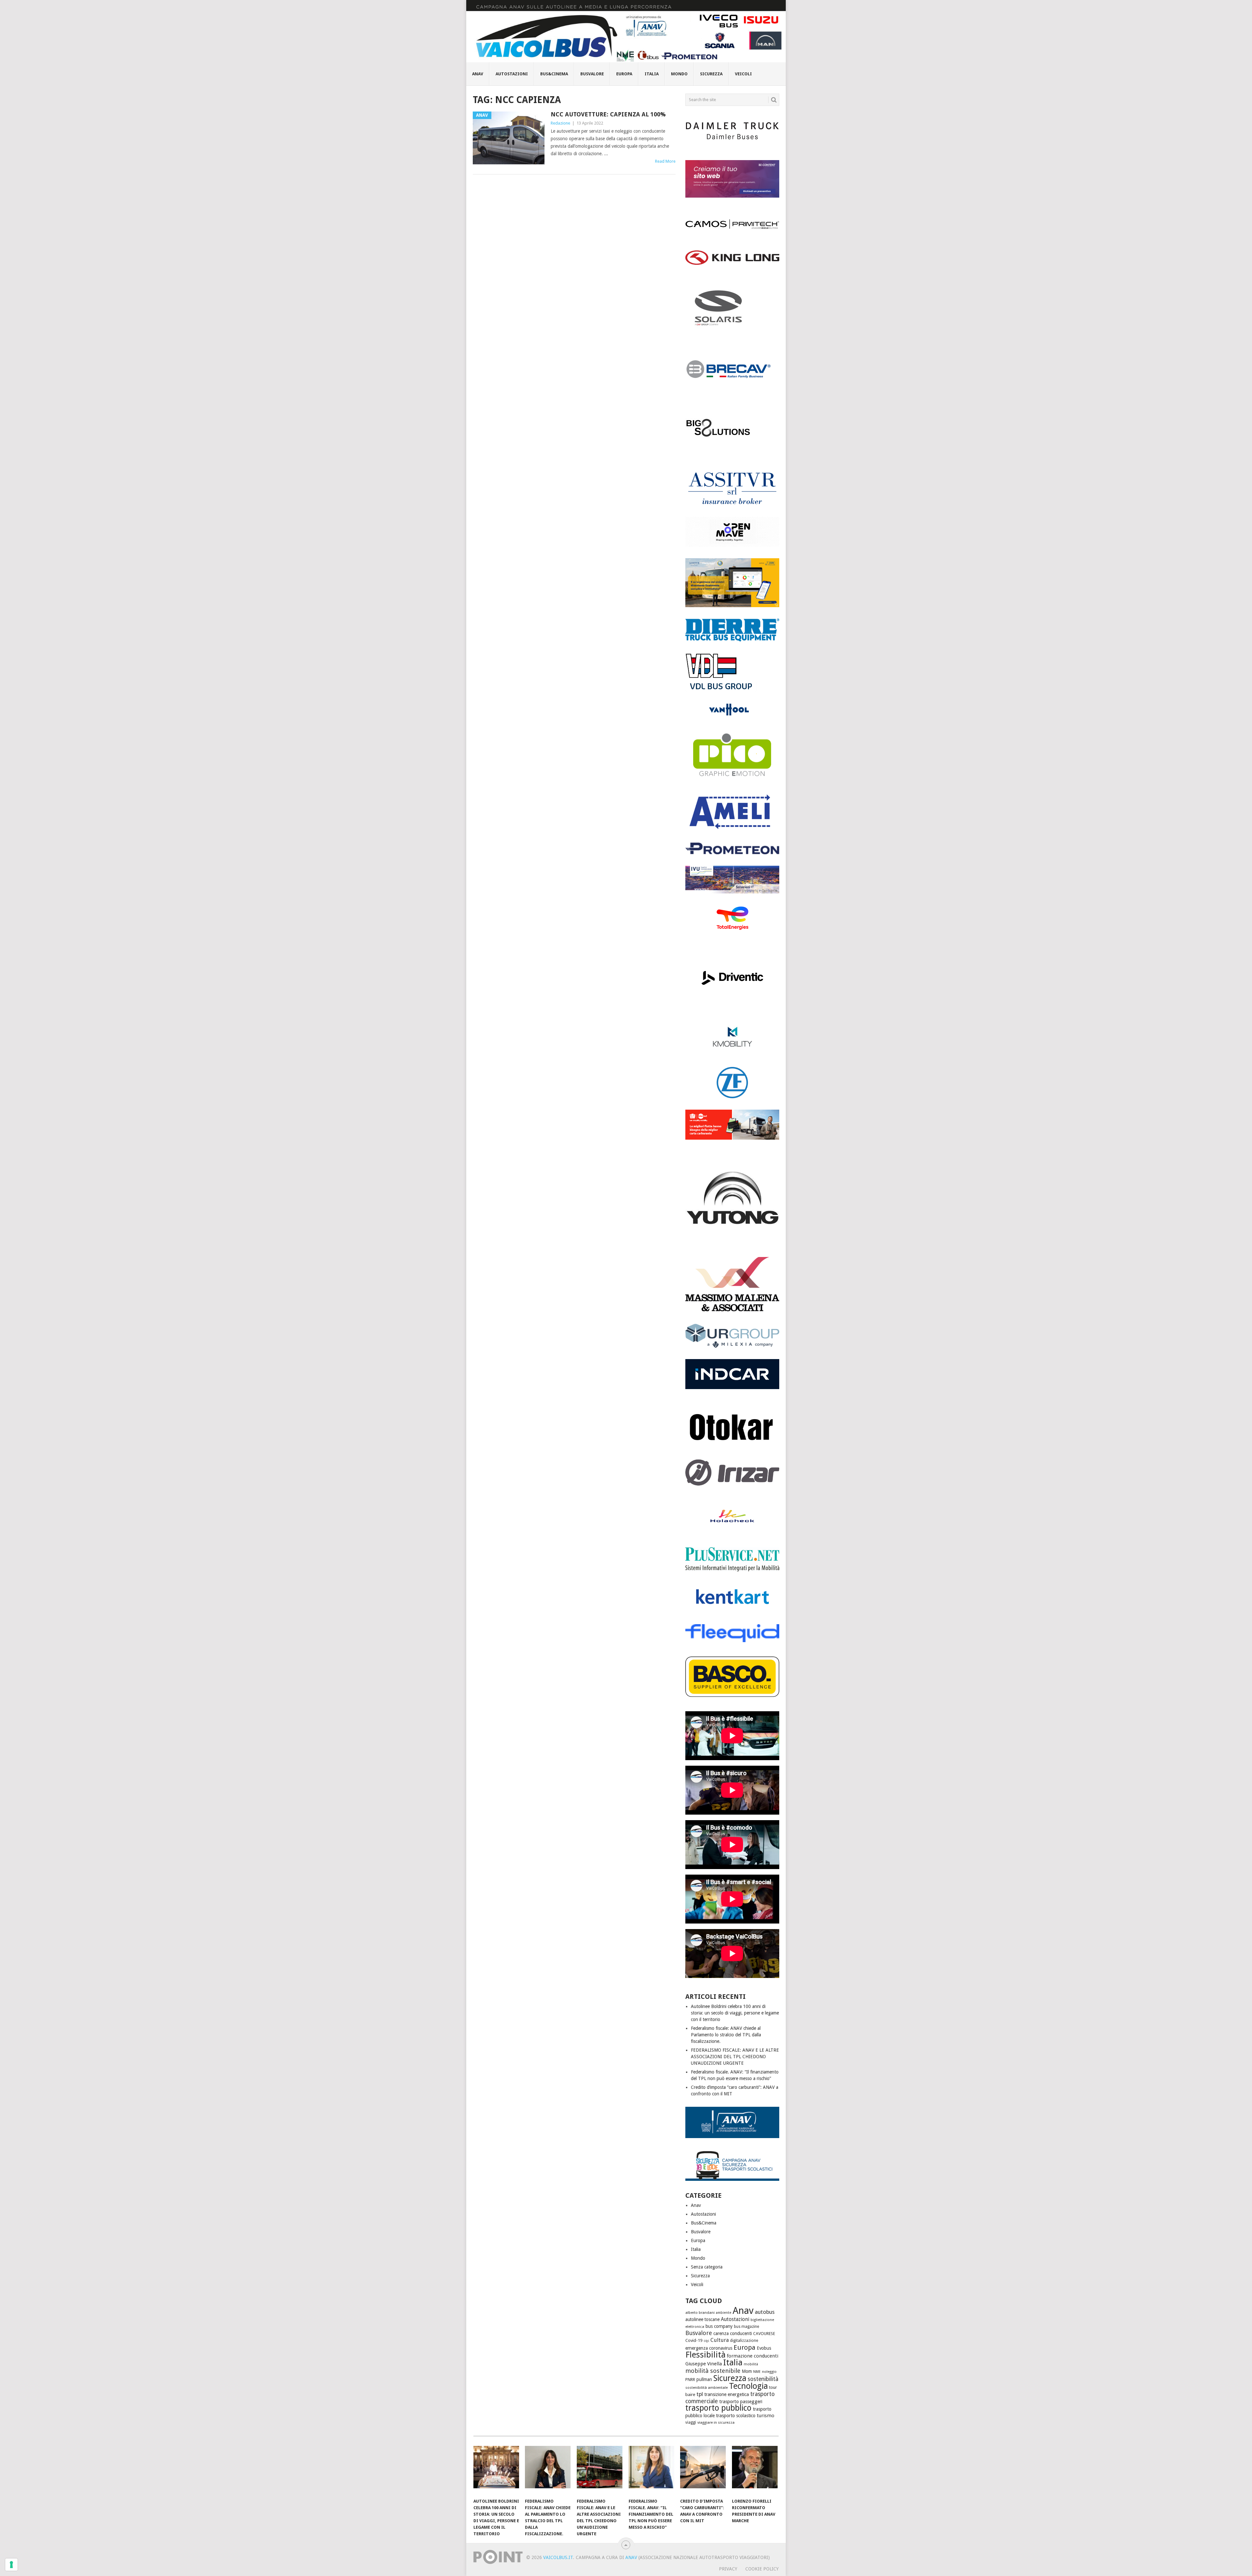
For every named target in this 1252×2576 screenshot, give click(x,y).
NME (757, 2372)
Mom (747, 2371)
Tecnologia (748, 2386)
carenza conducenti (733, 2333)
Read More (665, 161)
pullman (704, 2379)
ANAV (631, 2557)
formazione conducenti (753, 2356)
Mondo (679, 74)
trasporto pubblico (718, 2408)
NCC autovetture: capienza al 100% (608, 114)
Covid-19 (694, 2340)
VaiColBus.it (558, 2557)
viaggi (691, 2422)
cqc (706, 2341)
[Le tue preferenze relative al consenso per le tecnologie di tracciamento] (11, 2565)
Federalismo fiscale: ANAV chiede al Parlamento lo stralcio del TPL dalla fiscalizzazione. (726, 2035)
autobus (765, 2312)
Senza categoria (707, 2267)
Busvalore (592, 74)
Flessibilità (705, 2355)
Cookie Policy (762, 2569)
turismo (766, 2416)
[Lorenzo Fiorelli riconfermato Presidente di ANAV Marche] (755, 2470)
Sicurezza (711, 74)
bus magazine (746, 2327)
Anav (478, 74)
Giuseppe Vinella (704, 2364)
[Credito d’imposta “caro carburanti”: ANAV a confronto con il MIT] (703, 2470)
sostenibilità (763, 2379)
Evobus (764, 2348)
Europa (624, 74)
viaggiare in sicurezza (716, 2422)
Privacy (728, 2569)
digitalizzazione (744, 2341)
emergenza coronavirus (709, 2348)
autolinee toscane (702, 2319)
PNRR (690, 2380)
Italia (652, 74)
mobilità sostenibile (713, 2371)
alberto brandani (700, 2313)
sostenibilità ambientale (707, 2388)
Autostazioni (512, 74)
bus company (719, 2326)
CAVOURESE (764, 2334)
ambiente (724, 2313)
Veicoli (743, 74)
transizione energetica (727, 2394)
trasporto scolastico (736, 2416)
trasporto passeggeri (741, 2402)
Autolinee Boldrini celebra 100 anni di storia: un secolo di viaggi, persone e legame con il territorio (735, 2013)
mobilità (751, 2364)
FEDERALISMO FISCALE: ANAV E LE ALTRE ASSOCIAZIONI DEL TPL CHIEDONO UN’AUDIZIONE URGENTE (735, 2057)
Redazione (560, 123)
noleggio (769, 2372)
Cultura (720, 2340)
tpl (700, 2394)
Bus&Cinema (554, 74)
